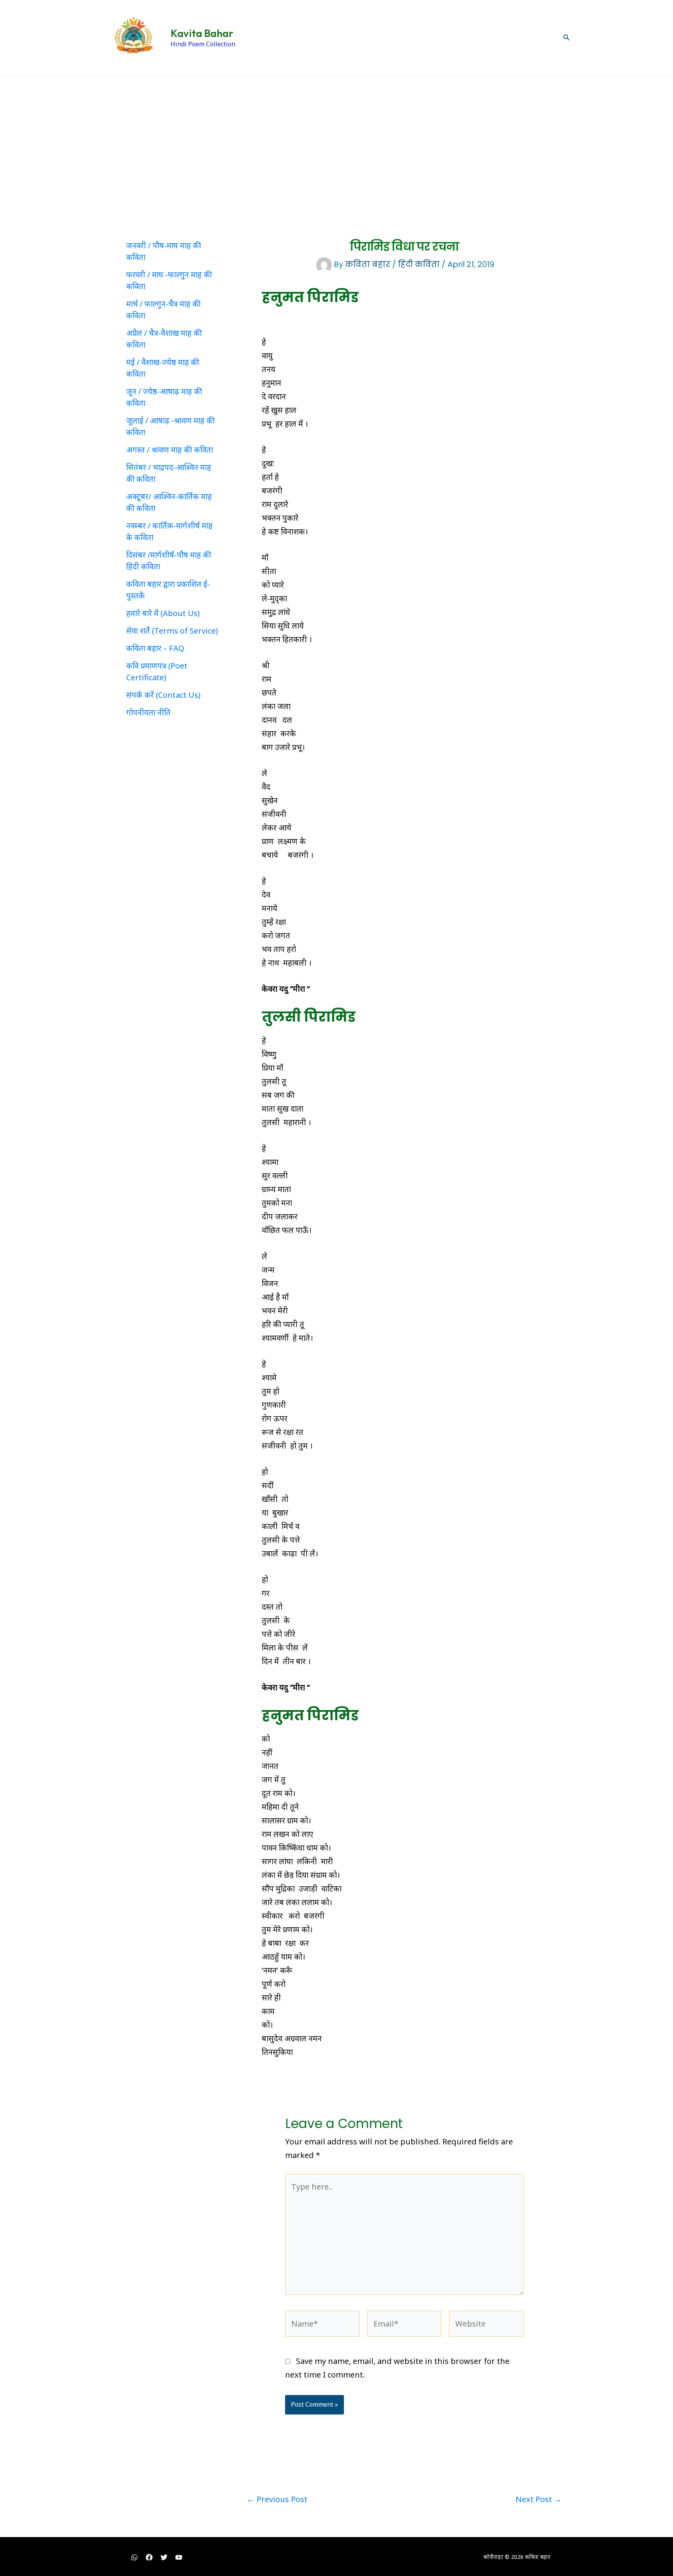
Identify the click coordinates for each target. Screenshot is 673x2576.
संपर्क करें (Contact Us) (163, 695)
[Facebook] (149, 2557)
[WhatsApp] (134, 2557)
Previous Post (277, 2499)
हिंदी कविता (419, 264)
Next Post (539, 2499)
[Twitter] (164, 2557)
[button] (567, 38)
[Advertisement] (336, 135)
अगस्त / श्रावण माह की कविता (170, 450)
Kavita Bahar (202, 33)
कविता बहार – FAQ (155, 648)
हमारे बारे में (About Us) (163, 613)
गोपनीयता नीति (148, 712)
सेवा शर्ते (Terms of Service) (172, 631)
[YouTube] (179, 2557)
